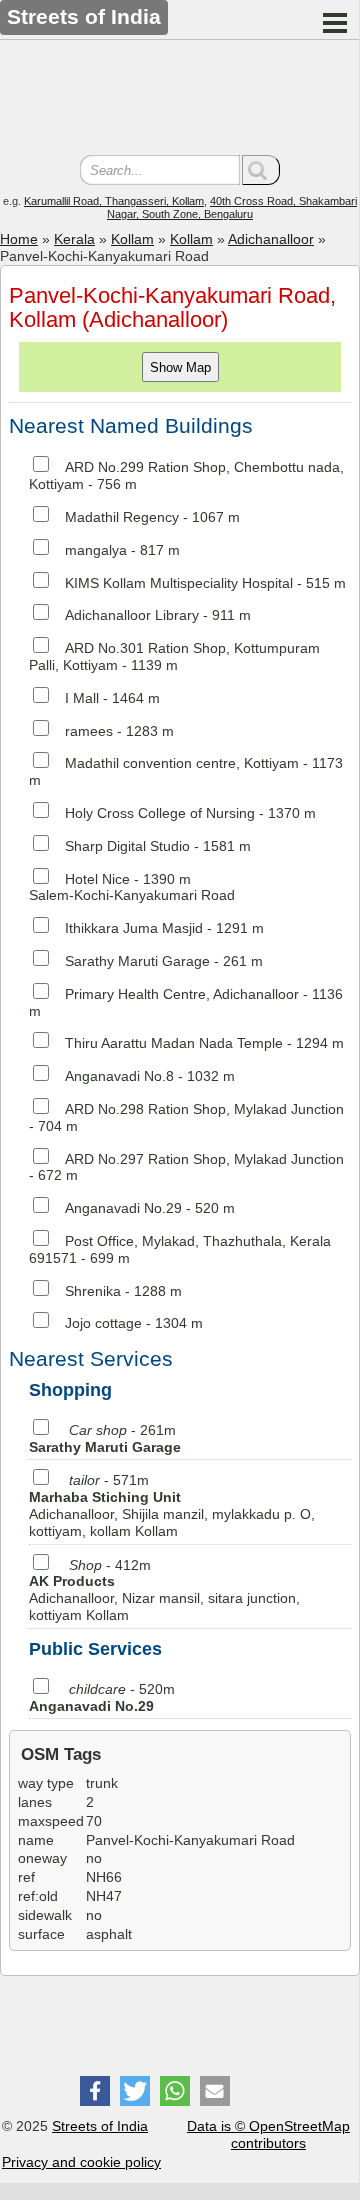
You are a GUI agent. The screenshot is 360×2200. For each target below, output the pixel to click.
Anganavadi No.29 (123, 1208)
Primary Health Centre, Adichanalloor (182, 994)
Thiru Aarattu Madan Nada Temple (174, 1043)
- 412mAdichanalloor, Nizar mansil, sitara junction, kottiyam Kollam (164, 1590)
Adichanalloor (271, 239)
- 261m (105, 1438)
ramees (89, 731)
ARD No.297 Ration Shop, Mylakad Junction (204, 1159)
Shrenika (93, 1291)
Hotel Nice (97, 879)
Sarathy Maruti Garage (137, 961)
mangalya (96, 550)
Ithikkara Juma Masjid (134, 928)
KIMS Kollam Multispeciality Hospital (179, 583)
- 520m (102, 1697)
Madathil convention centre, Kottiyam (182, 763)
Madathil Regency (122, 517)
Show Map (180, 367)
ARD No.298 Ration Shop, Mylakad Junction (204, 1109)
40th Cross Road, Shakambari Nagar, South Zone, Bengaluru (232, 207)
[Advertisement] (180, 100)
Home (19, 239)
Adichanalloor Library (132, 615)
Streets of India (100, 2126)
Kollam (132, 239)
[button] (95, 2091)
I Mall (82, 698)
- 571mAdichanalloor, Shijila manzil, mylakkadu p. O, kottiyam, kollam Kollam (172, 1505)
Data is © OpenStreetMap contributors (268, 2134)
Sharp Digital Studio (127, 846)
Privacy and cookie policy (81, 2162)
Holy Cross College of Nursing (160, 813)
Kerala (74, 239)
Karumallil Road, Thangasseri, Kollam (114, 201)
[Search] (261, 170)
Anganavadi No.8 (119, 1076)
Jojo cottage (103, 1323)
